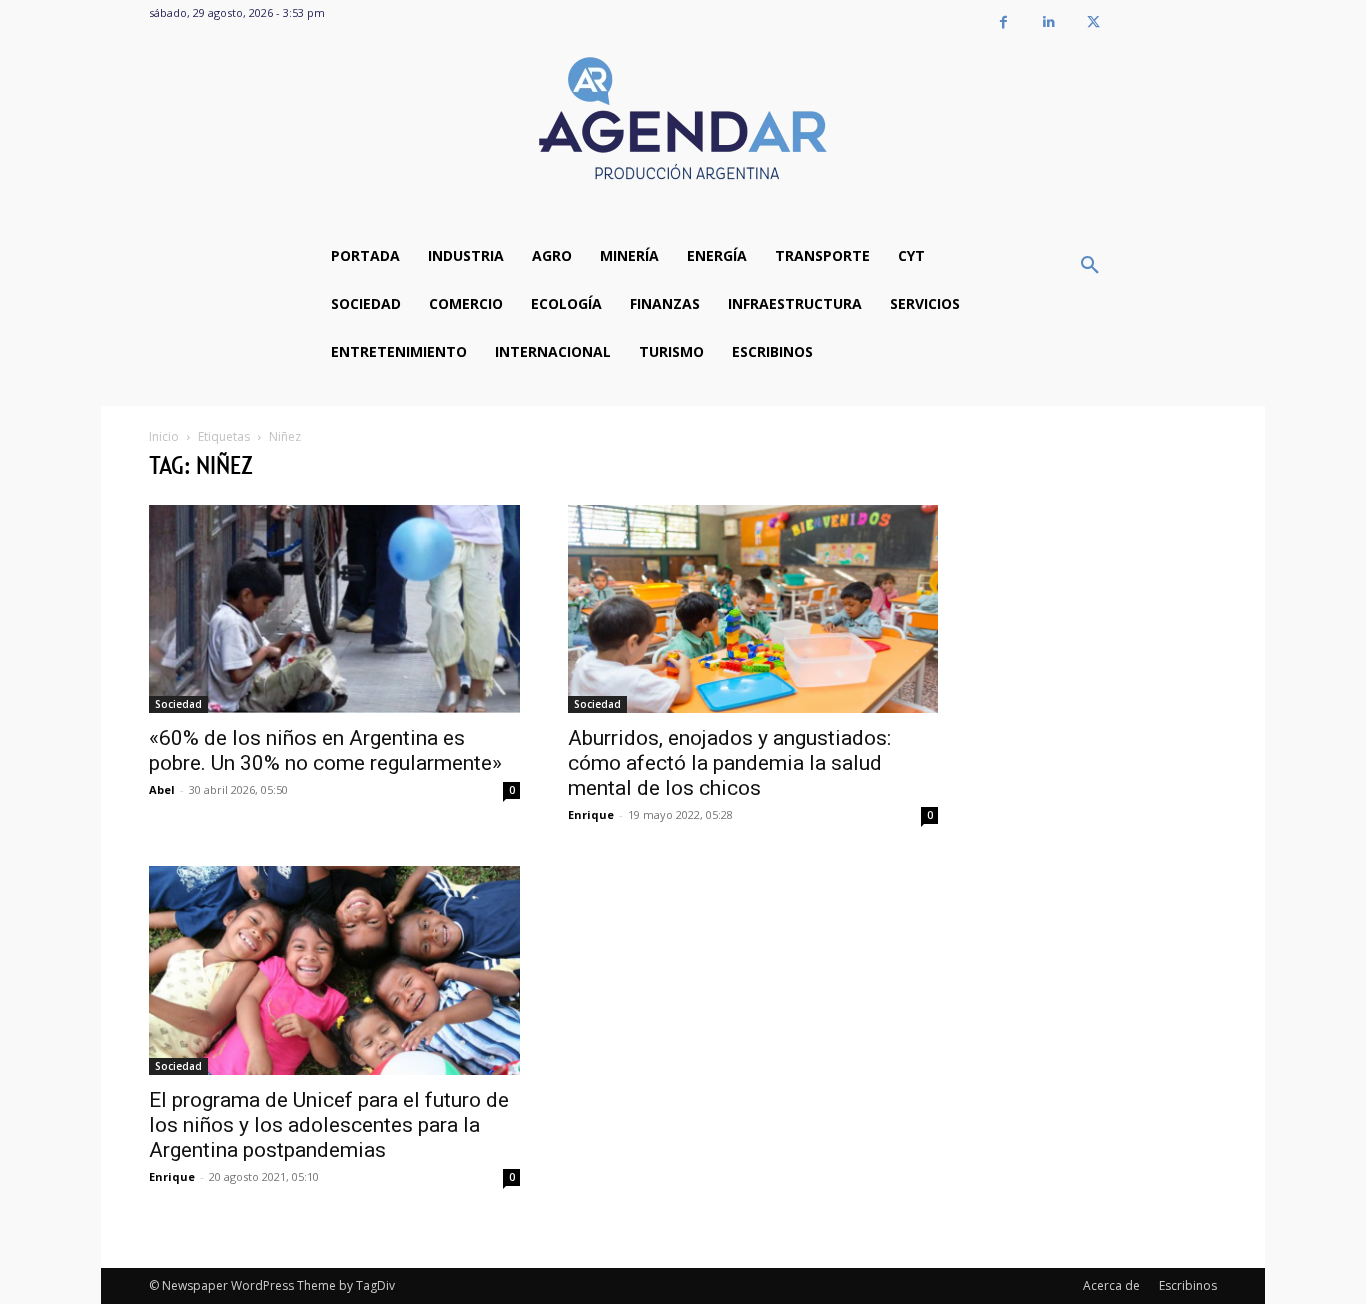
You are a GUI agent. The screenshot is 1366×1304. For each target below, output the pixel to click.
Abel (162, 789)
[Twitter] (1093, 22)
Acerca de (1111, 1285)
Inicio (164, 436)
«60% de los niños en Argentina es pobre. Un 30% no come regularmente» (325, 750)
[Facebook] (1003, 22)
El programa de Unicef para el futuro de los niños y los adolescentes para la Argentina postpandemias (329, 1125)
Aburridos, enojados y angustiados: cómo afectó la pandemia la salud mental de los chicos (729, 763)
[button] (1090, 266)
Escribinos (1188, 1285)
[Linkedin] (1048, 22)
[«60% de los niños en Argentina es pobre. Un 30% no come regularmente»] (334, 609)
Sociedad (178, 704)
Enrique (591, 814)
